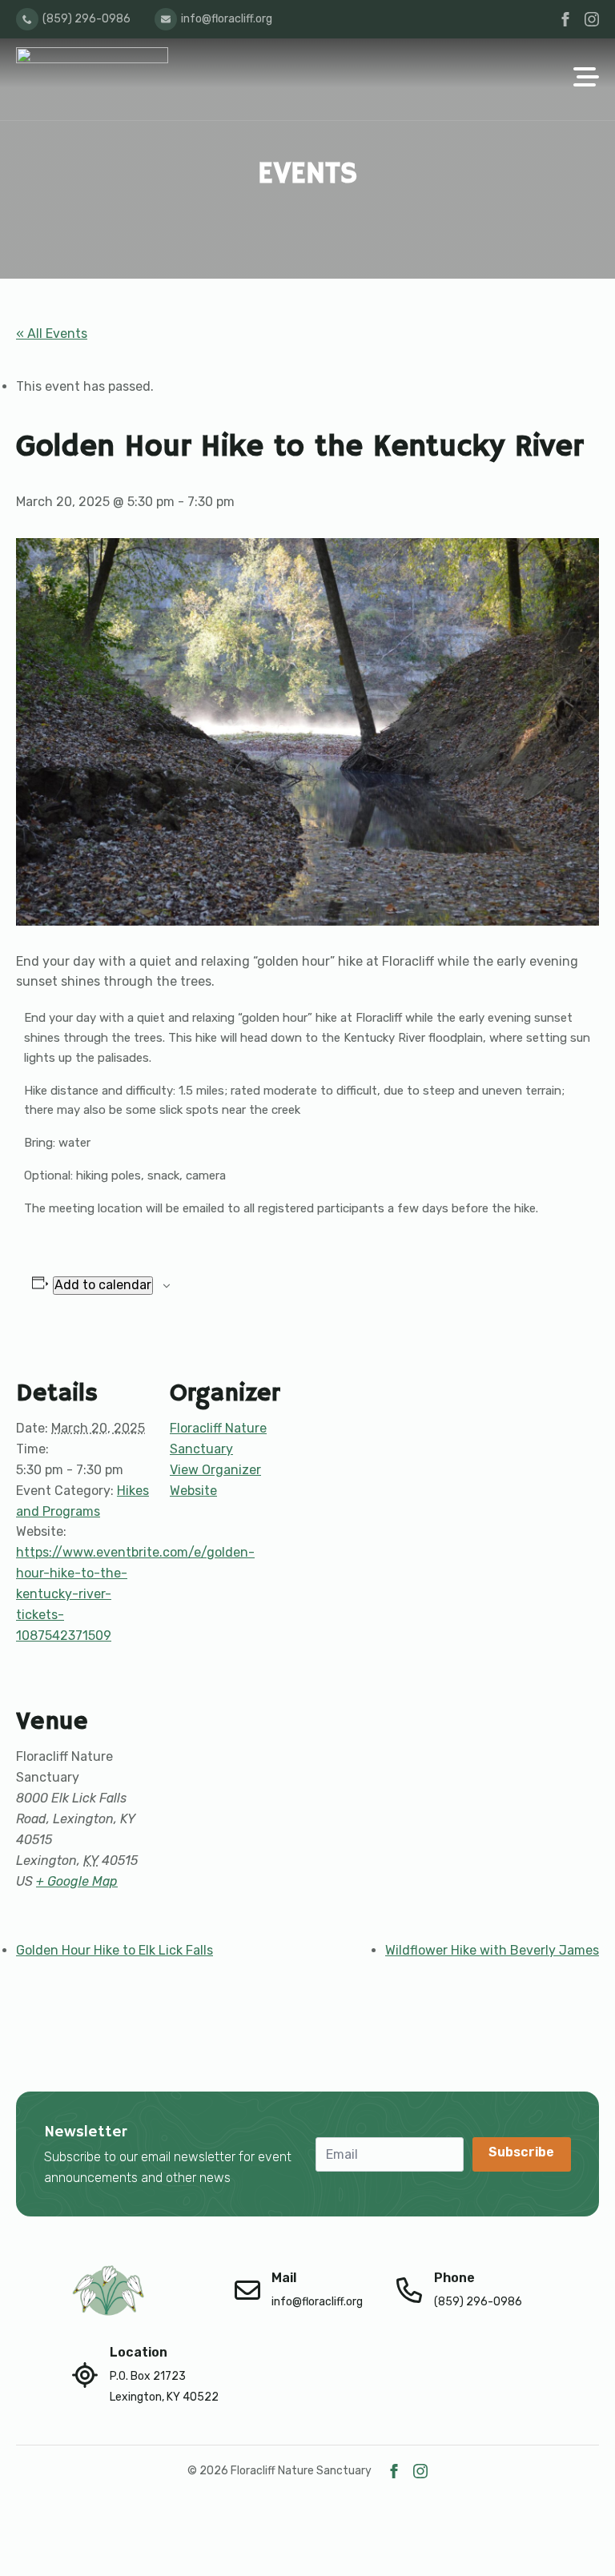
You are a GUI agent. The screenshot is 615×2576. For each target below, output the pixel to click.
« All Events (52, 334)
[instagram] (592, 19)
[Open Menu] (586, 78)
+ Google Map (77, 1881)
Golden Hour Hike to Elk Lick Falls (115, 1950)
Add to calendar (103, 1285)
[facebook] (565, 19)
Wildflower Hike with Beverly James (492, 1950)
